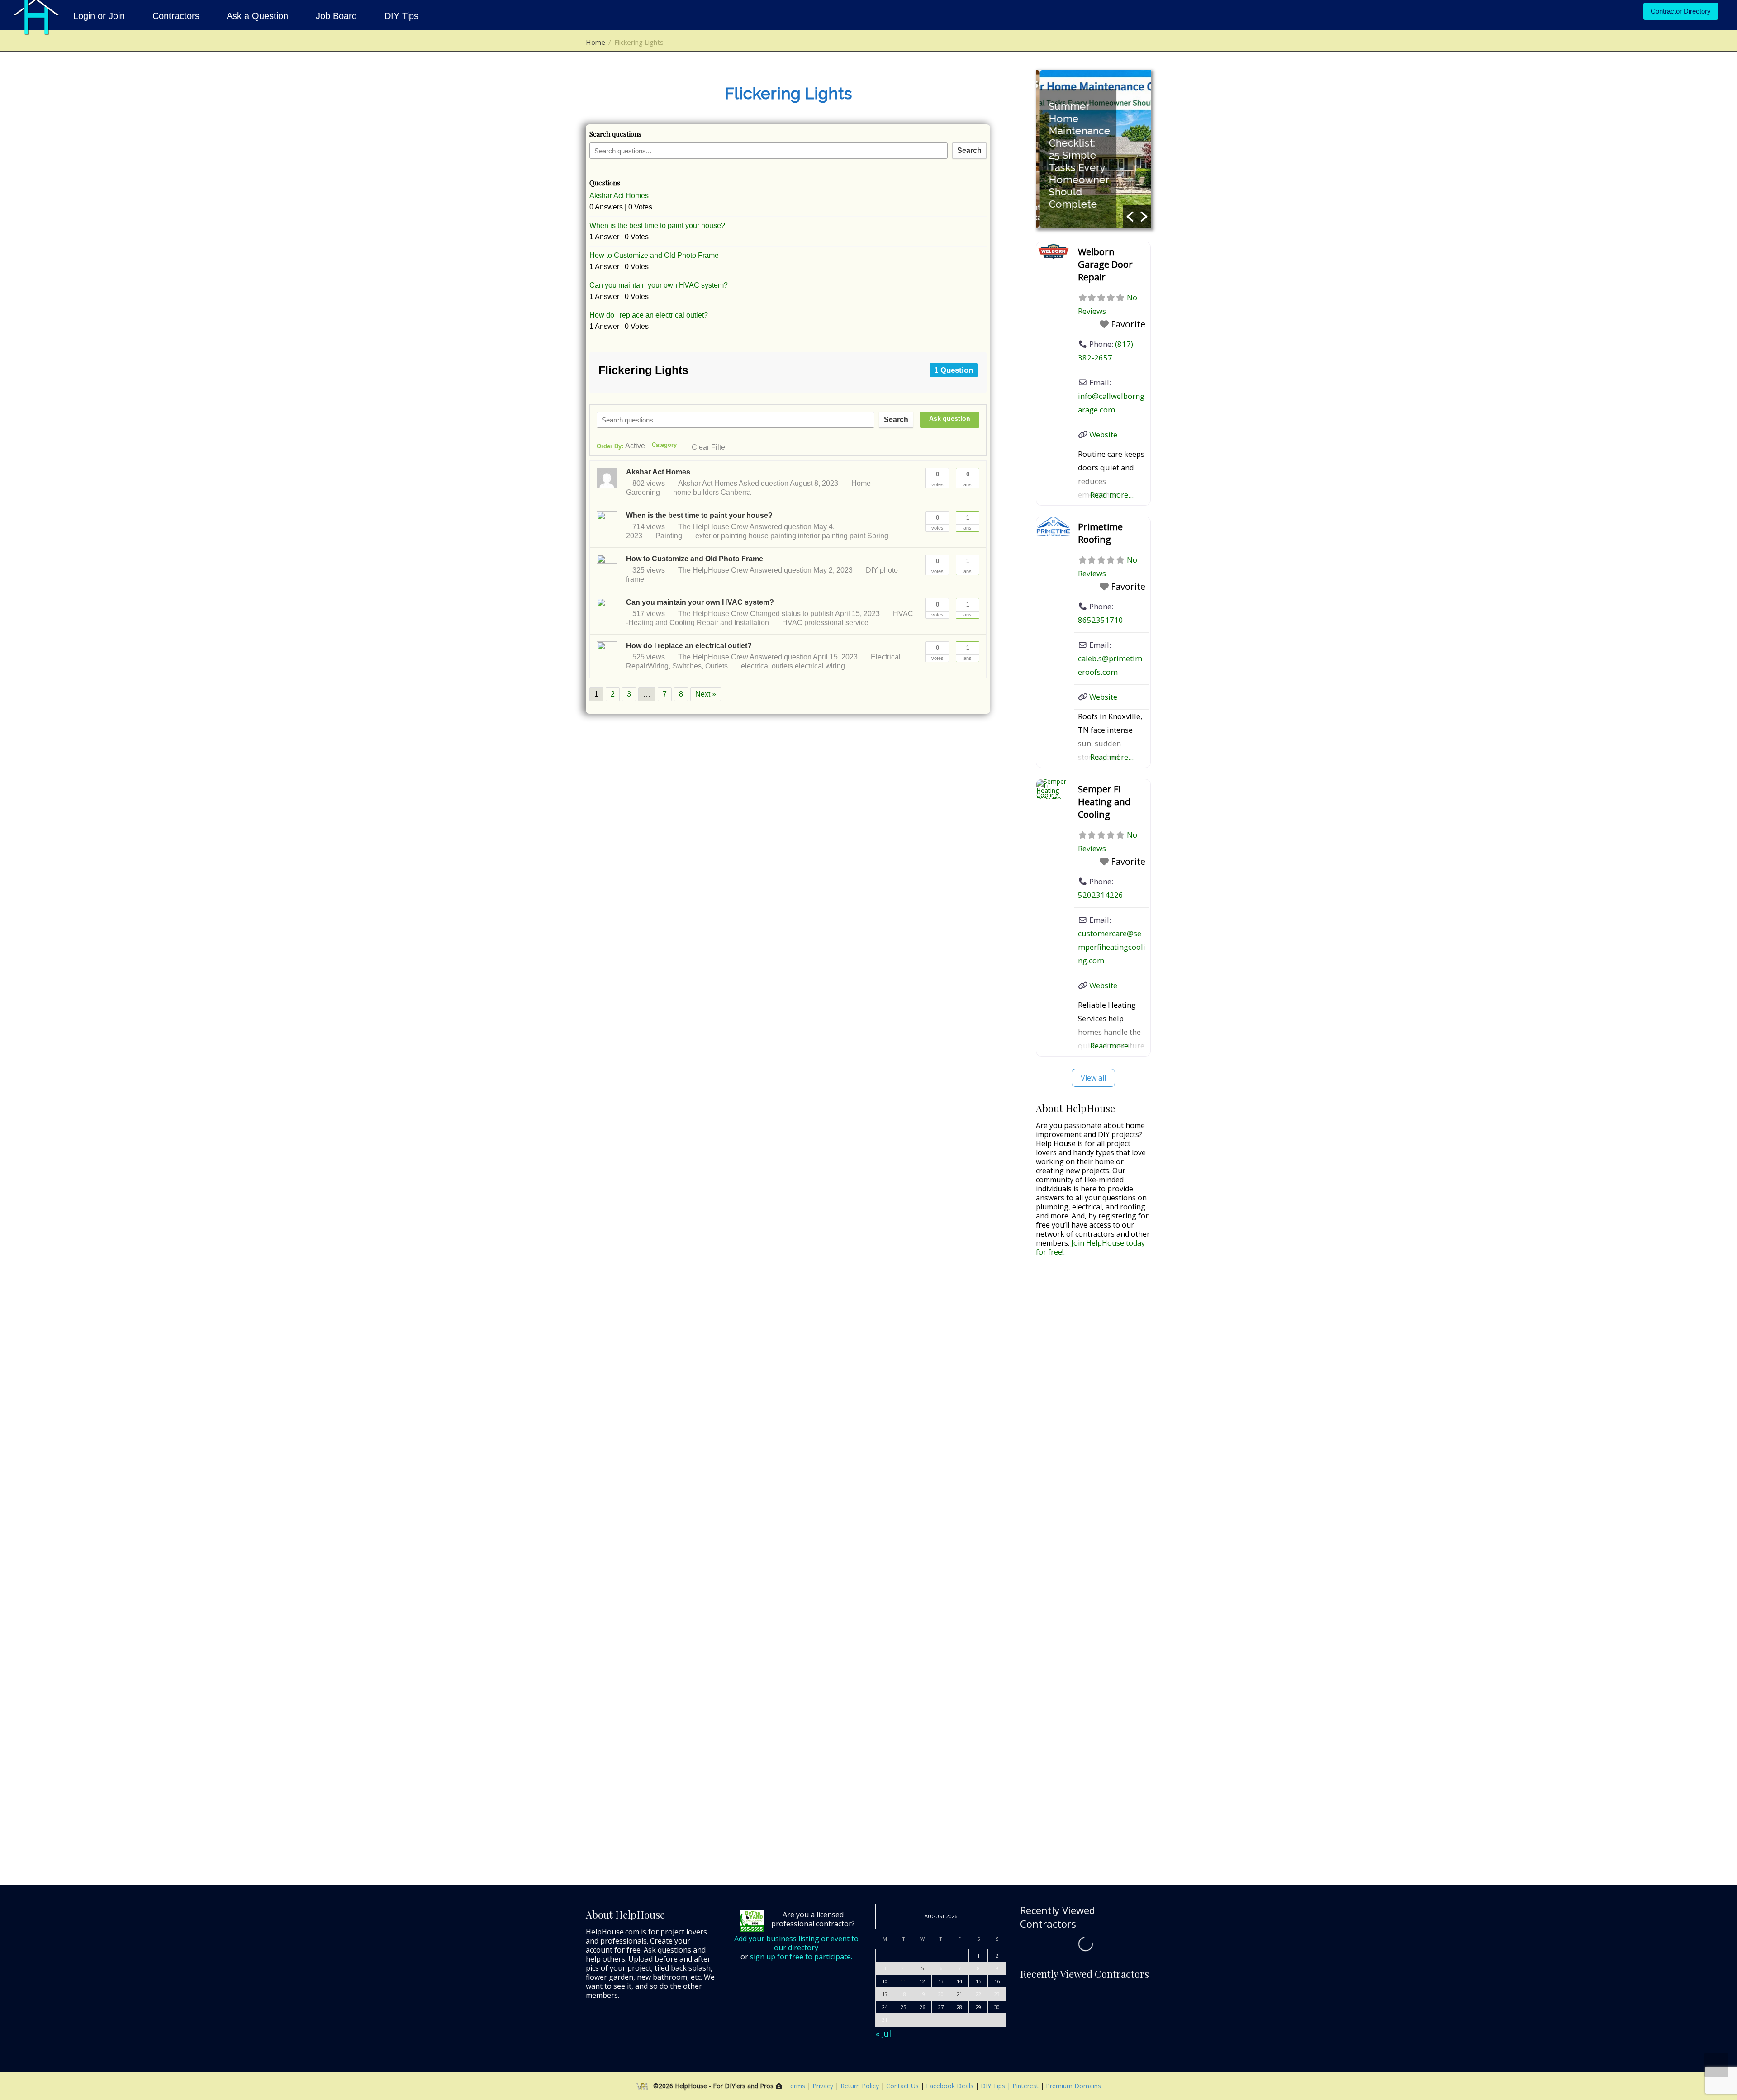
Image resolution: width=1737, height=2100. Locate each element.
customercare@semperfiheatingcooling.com (1112, 947)
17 (885, 1994)
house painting (772, 536)
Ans (968, 479)
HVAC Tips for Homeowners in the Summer (1078, 180)
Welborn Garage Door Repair (1105, 264)
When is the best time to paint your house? (657, 225)
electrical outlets (767, 666)
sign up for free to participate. (801, 1957)
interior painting (823, 536)
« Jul (883, 2034)
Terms (796, 2086)
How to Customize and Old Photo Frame (654, 255)
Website (1103, 434)
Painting (669, 536)
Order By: (621, 446)
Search (969, 150)
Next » (706, 694)
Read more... (1112, 495)
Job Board (336, 16)
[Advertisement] (1093, 1406)
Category (664, 445)
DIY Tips (400, 16)
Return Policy (861, 2086)
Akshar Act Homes (619, 196)
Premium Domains (1073, 2086)
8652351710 (1101, 620)
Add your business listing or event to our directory (796, 1943)
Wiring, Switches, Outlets (688, 666)
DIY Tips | (995, 2086)
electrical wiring (820, 666)
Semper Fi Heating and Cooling (1104, 802)
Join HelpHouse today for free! (1090, 1247)
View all (1093, 1078)
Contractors (176, 16)
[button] (1130, 217)
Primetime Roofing (1100, 533)
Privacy (824, 2086)
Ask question (950, 418)
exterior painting (721, 536)
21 (959, 1994)
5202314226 (1101, 895)
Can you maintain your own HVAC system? (659, 285)
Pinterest (1025, 2086)
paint (857, 536)
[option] (1093, 149)
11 (903, 1981)
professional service (836, 623)
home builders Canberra (712, 492)
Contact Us (903, 2086)
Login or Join (100, 16)
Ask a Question (258, 16)
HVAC (792, 623)
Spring (878, 536)
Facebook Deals (951, 2086)
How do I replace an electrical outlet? (649, 315)
